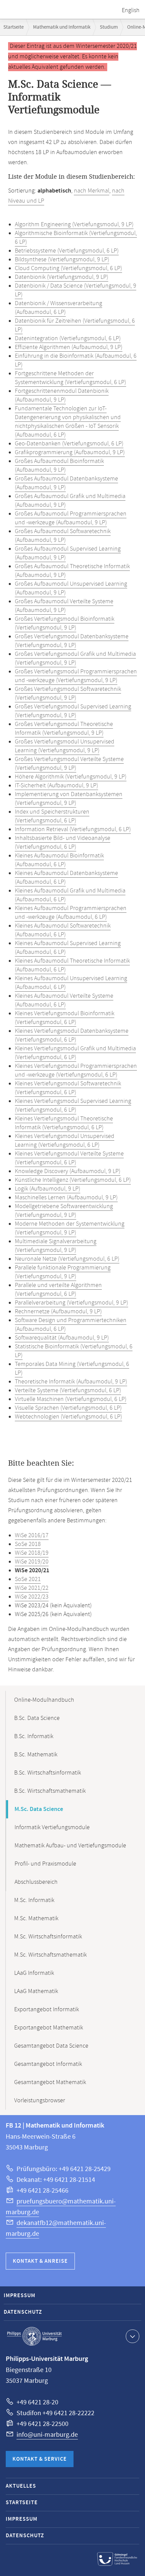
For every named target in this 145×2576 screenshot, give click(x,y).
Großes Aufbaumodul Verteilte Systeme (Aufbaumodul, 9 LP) (64, 606)
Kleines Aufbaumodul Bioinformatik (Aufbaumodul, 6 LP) (59, 860)
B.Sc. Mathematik (36, 1755)
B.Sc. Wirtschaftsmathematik (50, 1791)
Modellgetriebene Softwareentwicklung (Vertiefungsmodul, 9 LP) (64, 1211)
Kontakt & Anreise (40, 2261)
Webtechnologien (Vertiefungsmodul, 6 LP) (68, 1417)
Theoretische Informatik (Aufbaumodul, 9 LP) (71, 1382)
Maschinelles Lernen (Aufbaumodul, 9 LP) (66, 1198)
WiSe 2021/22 (32, 1588)
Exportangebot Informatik (47, 2010)
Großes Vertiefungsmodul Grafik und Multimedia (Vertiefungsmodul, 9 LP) (75, 658)
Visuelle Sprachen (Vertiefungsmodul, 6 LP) (68, 1408)
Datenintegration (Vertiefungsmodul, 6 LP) (68, 339)
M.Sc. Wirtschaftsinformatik (48, 1937)
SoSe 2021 (28, 1579)
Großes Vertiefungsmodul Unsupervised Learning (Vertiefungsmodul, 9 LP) (65, 746)
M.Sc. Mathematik (36, 1919)
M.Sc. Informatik (34, 1900)
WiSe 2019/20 (32, 1562)
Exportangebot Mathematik (49, 2028)
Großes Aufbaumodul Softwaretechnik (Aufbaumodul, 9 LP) (63, 536)
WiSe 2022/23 (32, 1597)
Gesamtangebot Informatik (48, 2064)
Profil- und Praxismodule (45, 1864)
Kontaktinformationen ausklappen (133, 2336)
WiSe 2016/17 (32, 1535)
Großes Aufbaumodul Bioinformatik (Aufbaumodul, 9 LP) (59, 466)
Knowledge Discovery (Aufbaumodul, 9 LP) (68, 1171)
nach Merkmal (92, 191)
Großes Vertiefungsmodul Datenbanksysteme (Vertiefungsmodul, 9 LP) (72, 641)
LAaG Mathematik (36, 1991)
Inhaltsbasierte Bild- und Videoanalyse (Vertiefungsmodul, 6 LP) (63, 843)
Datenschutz (23, 2312)
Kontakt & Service (40, 2459)
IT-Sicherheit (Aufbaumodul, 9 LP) (56, 786)
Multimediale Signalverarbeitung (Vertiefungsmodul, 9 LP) (56, 1246)
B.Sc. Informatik (34, 1736)
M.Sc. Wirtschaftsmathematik (50, 1955)
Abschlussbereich (36, 1882)
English (131, 10)
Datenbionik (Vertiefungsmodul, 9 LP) (62, 277)
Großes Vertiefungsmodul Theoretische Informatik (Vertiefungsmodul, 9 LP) (64, 729)
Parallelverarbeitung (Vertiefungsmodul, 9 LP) (71, 1303)
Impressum (20, 2296)
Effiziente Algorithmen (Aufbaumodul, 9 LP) (69, 347)
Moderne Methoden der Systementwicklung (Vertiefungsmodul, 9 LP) (70, 1228)
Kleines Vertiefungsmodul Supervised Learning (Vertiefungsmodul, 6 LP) (73, 1106)
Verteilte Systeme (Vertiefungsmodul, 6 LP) (68, 1391)
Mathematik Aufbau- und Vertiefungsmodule (70, 1846)
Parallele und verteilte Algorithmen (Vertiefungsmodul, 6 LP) (58, 1290)
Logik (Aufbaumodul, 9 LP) (48, 1189)
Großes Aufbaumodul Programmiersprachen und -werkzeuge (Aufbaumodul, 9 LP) (71, 518)
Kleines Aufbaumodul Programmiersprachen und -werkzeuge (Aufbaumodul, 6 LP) (71, 913)
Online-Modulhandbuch (44, 1700)
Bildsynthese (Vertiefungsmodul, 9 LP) (62, 260)
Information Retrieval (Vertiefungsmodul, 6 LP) (73, 829)
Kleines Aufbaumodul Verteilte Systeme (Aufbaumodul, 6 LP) (64, 1000)
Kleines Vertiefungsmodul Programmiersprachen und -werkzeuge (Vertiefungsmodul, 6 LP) (76, 1071)
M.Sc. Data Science (39, 1809)
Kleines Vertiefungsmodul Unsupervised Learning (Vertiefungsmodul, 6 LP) (65, 1141)
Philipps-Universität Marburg (34, 2336)
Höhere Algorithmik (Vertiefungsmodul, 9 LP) (71, 777)
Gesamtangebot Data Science (51, 2046)
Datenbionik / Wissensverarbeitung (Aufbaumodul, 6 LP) (59, 308)
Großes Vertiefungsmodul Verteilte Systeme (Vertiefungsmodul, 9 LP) (69, 764)
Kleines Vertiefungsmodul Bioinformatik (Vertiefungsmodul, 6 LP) (65, 1018)
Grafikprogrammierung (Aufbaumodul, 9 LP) (70, 452)
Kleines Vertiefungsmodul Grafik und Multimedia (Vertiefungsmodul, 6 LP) (75, 1053)
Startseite (13, 27)
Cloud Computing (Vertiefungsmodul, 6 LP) (68, 268)
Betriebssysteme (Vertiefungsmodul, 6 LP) (67, 251)
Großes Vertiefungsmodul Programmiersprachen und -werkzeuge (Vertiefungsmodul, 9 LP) (76, 676)
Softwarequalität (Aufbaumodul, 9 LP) (62, 1338)
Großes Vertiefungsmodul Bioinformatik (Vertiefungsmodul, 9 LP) (65, 623)
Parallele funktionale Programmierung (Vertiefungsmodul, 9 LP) (63, 1272)
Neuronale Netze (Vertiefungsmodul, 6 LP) (67, 1259)
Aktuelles (21, 2486)
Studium (109, 27)
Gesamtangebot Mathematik (50, 2082)
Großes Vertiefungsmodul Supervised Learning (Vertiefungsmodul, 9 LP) (73, 711)
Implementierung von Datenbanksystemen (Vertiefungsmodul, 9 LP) (69, 799)
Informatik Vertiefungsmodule (52, 1827)
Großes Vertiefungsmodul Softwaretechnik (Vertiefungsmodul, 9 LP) (68, 694)
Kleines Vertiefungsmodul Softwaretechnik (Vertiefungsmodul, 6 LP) (68, 1088)
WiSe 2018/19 (32, 1553)
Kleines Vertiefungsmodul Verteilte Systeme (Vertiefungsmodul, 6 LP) (69, 1158)
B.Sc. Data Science (37, 1718)
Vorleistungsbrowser (40, 2101)
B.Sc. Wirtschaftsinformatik (48, 1773)
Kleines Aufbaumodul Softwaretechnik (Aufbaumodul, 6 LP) (63, 930)
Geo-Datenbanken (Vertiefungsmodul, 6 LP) (69, 444)
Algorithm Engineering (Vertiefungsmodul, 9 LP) (74, 225)
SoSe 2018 (28, 1544)
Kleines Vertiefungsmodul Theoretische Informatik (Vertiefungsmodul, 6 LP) (64, 1123)
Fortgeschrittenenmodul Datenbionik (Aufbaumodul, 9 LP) (62, 396)
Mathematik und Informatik (62, 27)
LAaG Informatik (34, 1973)
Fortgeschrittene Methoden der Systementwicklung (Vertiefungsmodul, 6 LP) (70, 378)
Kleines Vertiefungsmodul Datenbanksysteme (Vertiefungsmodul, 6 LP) (72, 1035)
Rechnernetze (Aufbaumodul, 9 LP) (58, 1312)
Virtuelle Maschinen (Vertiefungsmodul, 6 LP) (71, 1399)
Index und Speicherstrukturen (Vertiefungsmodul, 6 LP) (52, 816)
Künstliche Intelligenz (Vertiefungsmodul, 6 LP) (73, 1180)
